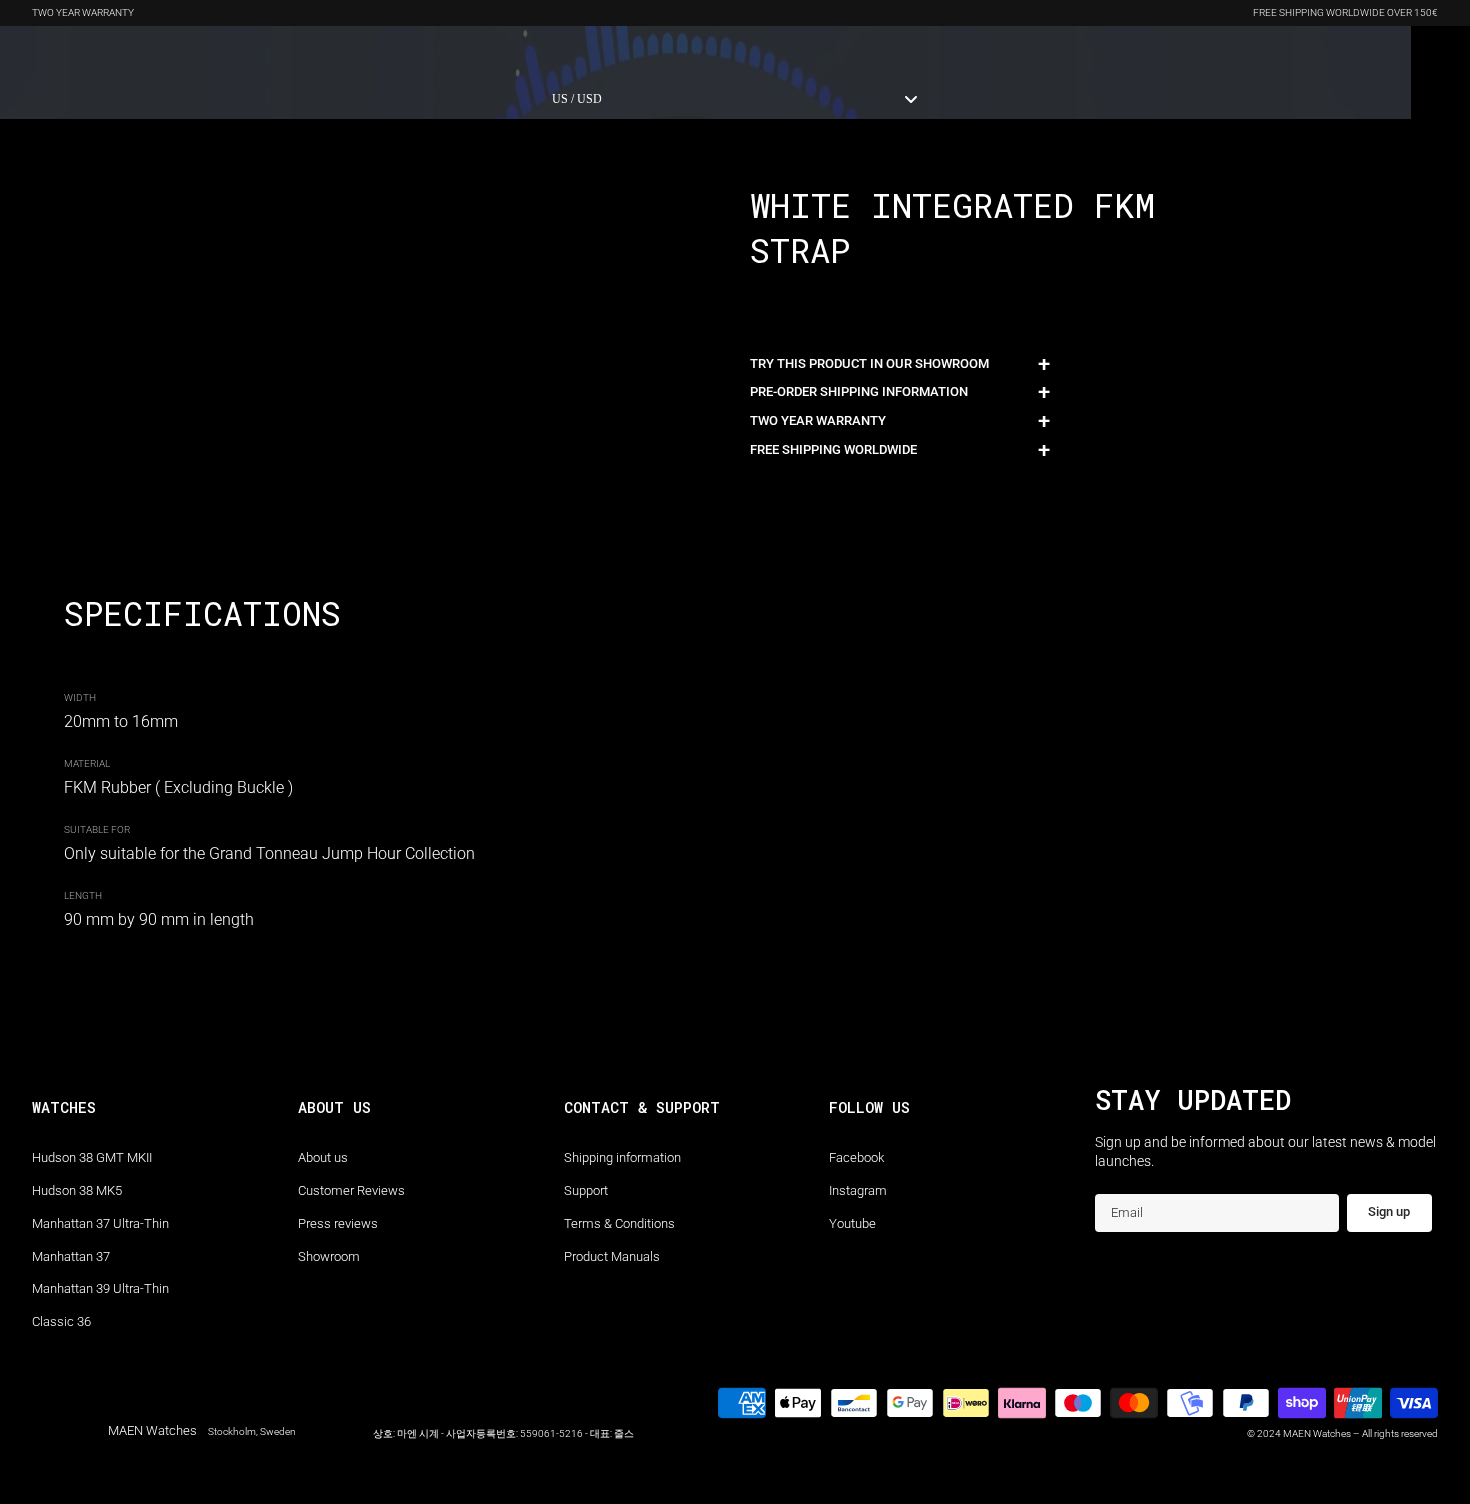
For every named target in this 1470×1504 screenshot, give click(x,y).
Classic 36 (61, 1321)
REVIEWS (396, 52)
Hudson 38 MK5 (77, 1190)
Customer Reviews (351, 1190)
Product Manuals (612, 1256)
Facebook (856, 1157)
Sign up (1389, 1211)
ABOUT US (474, 52)
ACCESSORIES (308, 52)
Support (586, 1190)
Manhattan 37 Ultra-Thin (100, 1223)
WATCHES (60, 52)
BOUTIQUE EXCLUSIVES (180, 52)
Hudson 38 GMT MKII (92, 1157)
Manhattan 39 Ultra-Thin (100, 1288)
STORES (549, 52)
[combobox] (735, 99)
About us (323, 1157)
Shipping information (622, 1157)
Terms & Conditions (619, 1223)
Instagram (858, 1190)
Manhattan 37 (71, 1256)
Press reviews (338, 1223)
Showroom (329, 1256)
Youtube (852, 1223)
